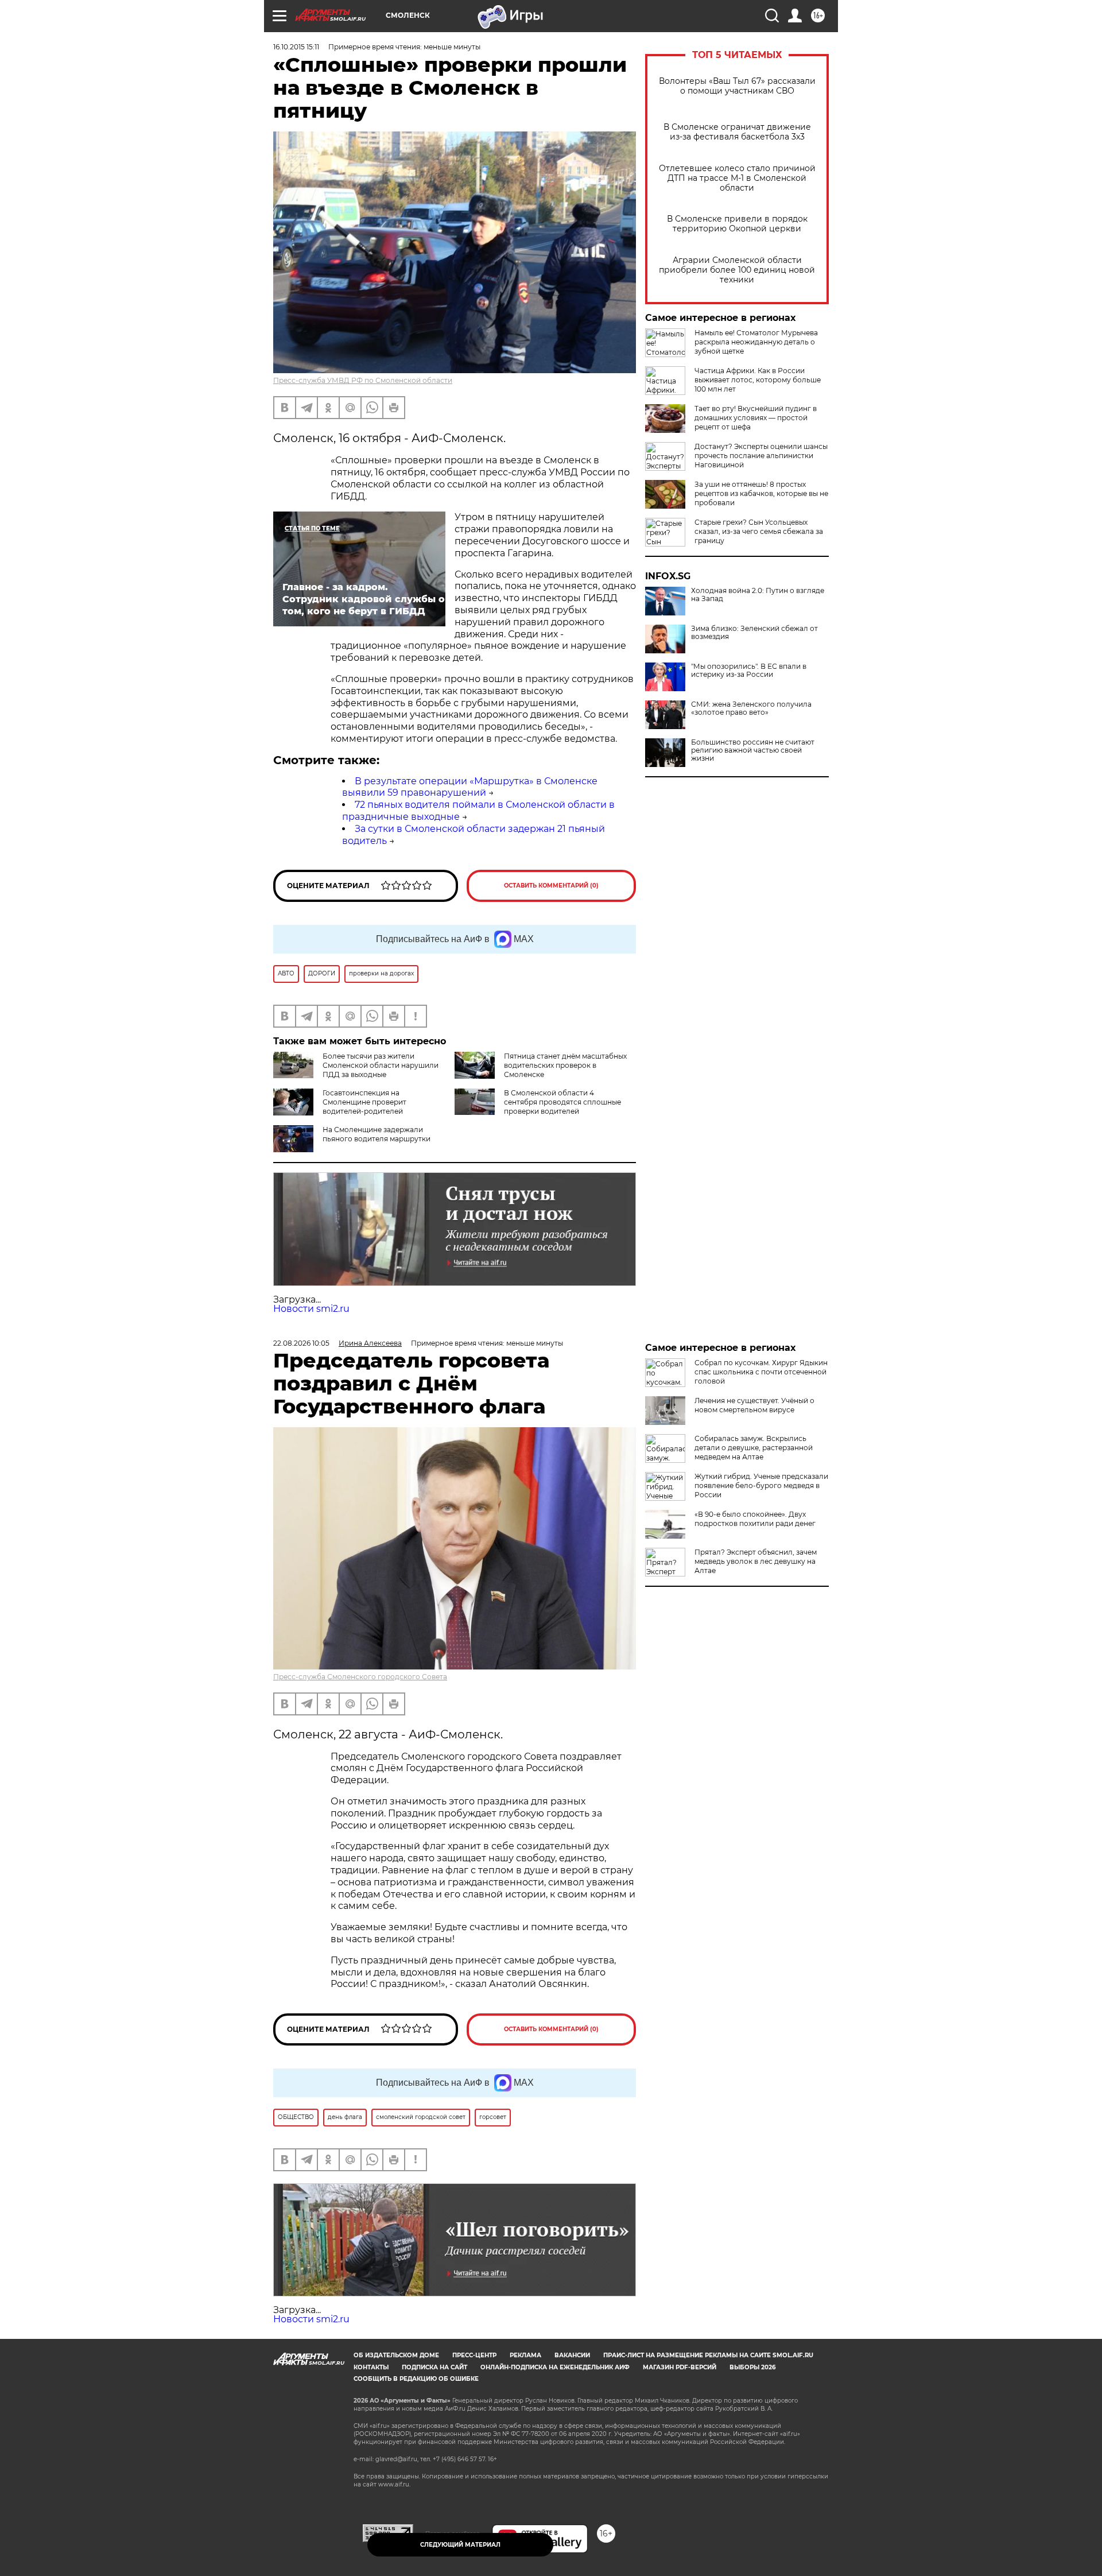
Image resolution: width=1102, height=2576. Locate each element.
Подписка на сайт (434, 2367)
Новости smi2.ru (311, 1309)
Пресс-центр (474, 2355)
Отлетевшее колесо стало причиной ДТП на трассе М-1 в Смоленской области (737, 178)
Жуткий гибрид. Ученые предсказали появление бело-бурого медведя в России (761, 1485)
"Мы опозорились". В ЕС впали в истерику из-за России (749, 671)
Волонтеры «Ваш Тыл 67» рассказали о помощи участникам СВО (737, 86)
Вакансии (572, 2355)
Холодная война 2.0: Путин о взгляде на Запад (758, 595)
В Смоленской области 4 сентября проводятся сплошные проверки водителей (562, 1102)
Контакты (371, 2367)
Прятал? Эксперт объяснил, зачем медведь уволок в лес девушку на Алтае (756, 1561)
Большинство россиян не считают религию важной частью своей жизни (753, 750)
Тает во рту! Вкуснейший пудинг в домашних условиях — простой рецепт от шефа (756, 418)
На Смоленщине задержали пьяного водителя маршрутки (377, 1134)
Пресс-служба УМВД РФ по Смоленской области (363, 380)
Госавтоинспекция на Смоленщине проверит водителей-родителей (364, 1102)
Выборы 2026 (752, 2367)
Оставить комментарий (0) (551, 886)
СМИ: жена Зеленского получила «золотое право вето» (751, 708)
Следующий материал (460, 2545)
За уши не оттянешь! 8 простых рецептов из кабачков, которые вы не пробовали (761, 493)
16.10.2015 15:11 (296, 47)
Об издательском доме (396, 2355)
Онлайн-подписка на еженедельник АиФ (555, 2367)
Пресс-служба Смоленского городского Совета (360, 1677)
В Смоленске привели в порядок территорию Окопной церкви (737, 224)
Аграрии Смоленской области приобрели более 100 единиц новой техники (737, 270)
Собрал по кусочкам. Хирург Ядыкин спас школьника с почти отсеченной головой (761, 1372)
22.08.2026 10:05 (301, 1343)
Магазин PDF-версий (680, 2367)
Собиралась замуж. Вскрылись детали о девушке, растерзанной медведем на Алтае (754, 1448)
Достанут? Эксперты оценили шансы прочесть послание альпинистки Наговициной (761, 456)
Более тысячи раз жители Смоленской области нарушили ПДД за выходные (381, 1065)
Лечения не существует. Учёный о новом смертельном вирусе (754, 1405)
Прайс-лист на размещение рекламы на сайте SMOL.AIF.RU (708, 2355)
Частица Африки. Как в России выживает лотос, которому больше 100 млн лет (758, 380)
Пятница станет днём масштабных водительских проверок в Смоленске (565, 1065)
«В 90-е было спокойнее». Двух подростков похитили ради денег (755, 1519)
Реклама (525, 2355)
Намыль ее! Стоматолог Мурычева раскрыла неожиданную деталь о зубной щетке (756, 342)
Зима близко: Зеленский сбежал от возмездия (754, 633)
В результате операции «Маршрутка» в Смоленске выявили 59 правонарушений (470, 787)
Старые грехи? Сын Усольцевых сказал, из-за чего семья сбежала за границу (759, 531)
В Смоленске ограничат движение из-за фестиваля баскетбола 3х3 (737, 132)
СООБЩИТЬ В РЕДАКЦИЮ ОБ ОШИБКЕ (416, 2379)
